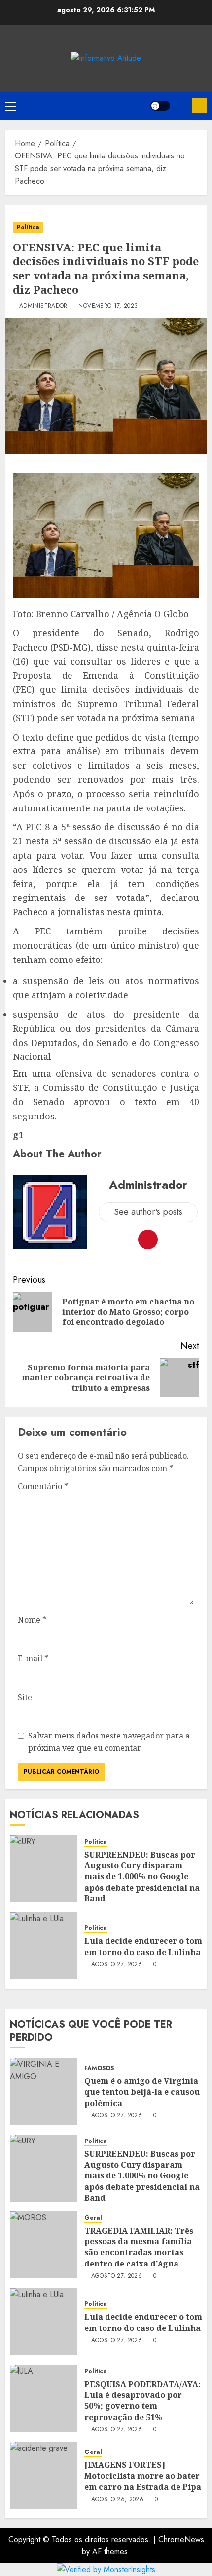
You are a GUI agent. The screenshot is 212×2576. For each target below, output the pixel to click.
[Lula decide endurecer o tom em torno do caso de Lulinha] (43, 1946)
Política (28, 227)
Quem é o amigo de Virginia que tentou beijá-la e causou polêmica (142, 2092)
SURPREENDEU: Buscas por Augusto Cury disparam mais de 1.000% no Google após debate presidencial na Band (142, 1877)
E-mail (33, 1658)
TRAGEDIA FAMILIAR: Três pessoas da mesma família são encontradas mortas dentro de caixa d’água (139, 2247)
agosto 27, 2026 (117, 1965)
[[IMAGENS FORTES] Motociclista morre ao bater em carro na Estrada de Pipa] (43, 2475)
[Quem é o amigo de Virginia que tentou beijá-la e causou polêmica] (43, 2091)
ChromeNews (181, 2539)
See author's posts (148, 1212)
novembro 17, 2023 (108, 306)
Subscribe (200, 106)
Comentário (43, 1486)
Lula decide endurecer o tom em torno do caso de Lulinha (143, 1946)
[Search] (181, 106)
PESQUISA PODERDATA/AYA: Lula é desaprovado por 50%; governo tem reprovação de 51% (142, 2401)
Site (25, 1697)
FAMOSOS (99, 2068)
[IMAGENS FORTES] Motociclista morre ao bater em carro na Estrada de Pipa (143, 2476)
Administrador (43, 306)
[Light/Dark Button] (160, 106)
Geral (93, 2218)
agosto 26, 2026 (117, 2500)
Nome (32, 1620)
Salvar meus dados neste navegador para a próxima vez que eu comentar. (109, 1742)
